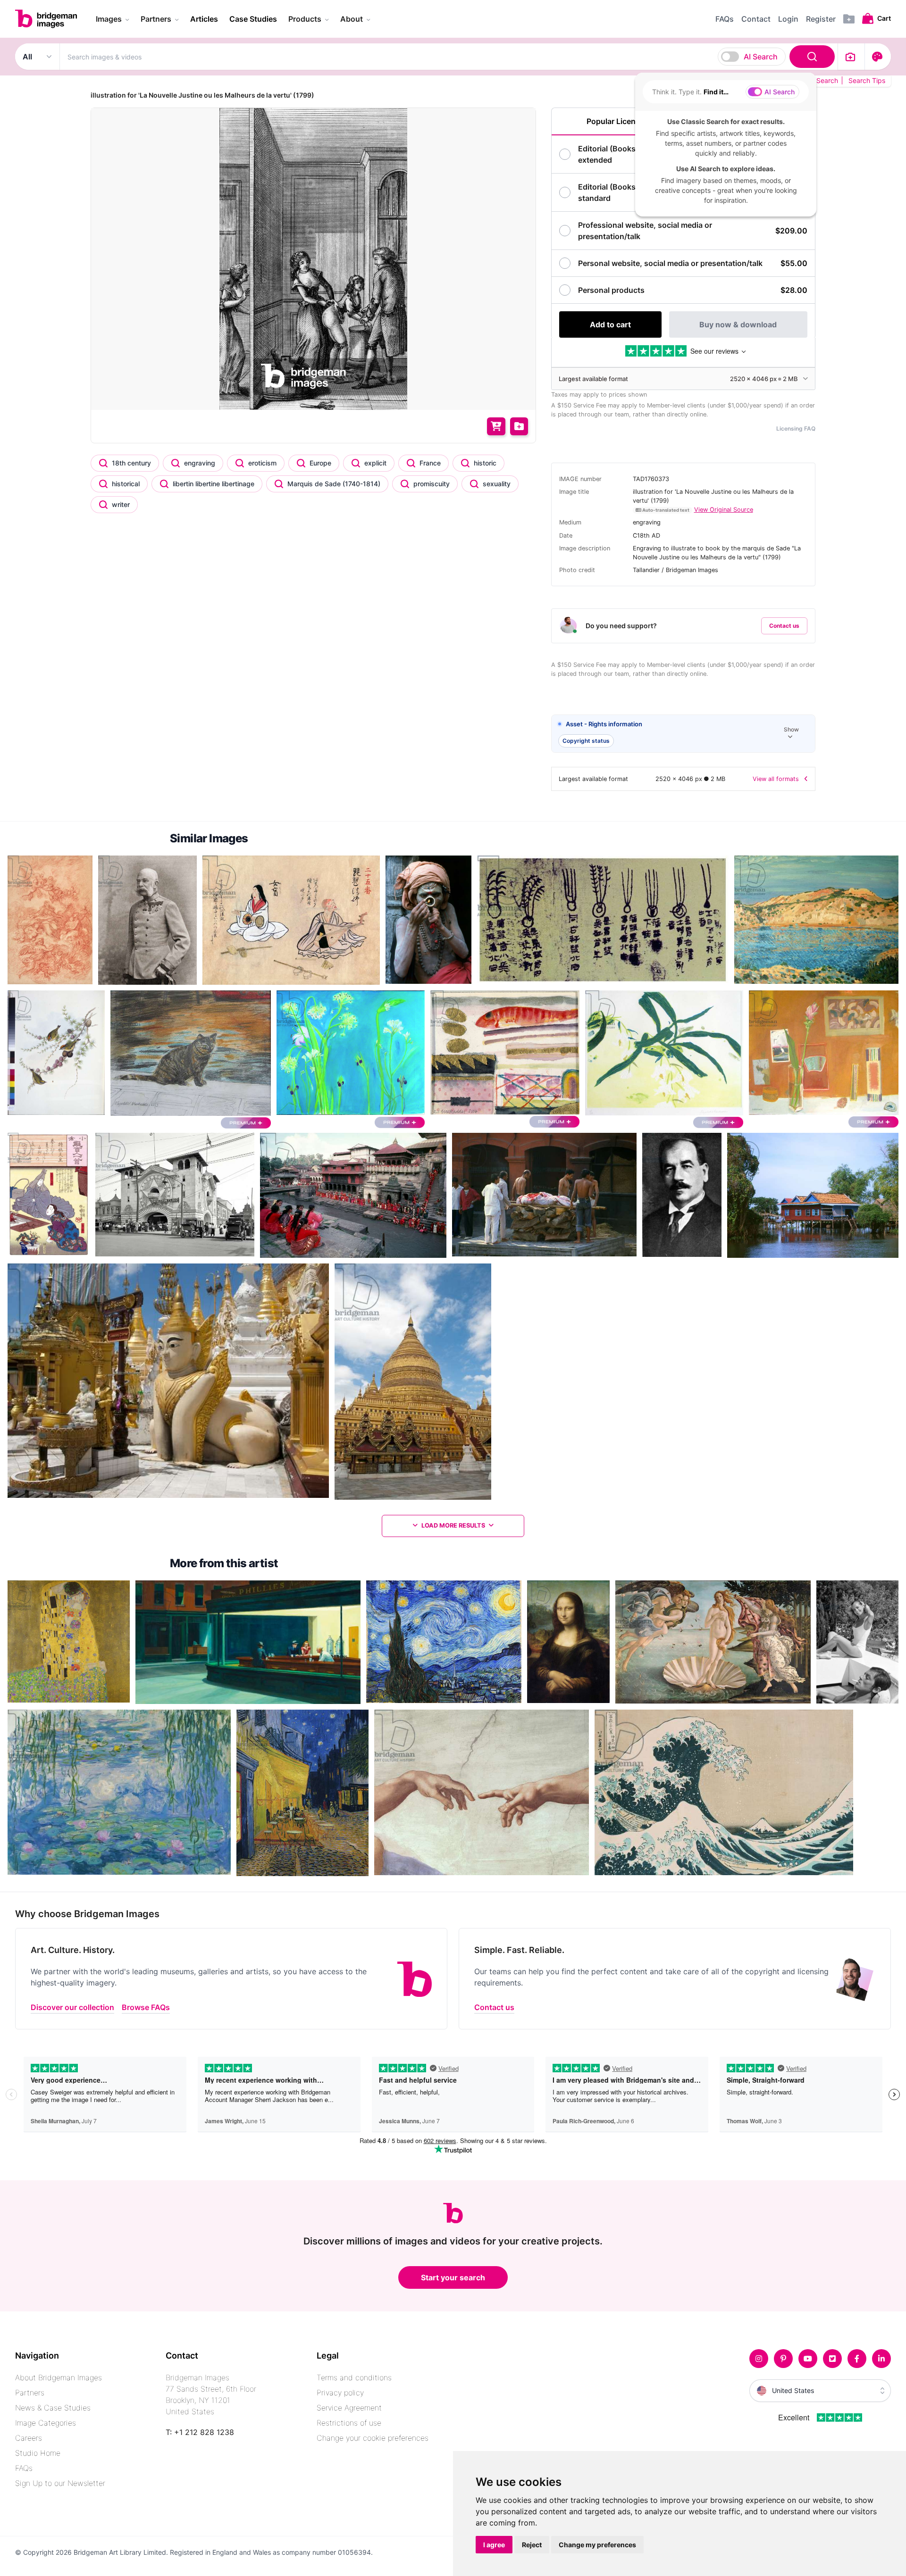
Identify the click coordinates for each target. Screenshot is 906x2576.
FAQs (24, 2468)
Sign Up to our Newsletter (60, 2483)
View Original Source (724, 510)
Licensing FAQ (796, 428)
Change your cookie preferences (373, 2438)
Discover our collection (72, 2007)
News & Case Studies (53, 2408)
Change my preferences (597, 2545)
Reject (532, 2545)
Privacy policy (340, 2393)
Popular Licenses (617, 121)
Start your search (453, 2277)
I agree (494, 2545)
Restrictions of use (349, 2423)
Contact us (784, 626)
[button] (683, 734)
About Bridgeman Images (59, 2377)
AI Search (761, 57)
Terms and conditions (354, 2377)
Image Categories (46, 2423)
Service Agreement (349, 2408)
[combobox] (449, 57)
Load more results (453, 1525)
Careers (29, 2438)
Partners (30, 2393)
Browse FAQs (146, 2007)
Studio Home (38, 2453)
